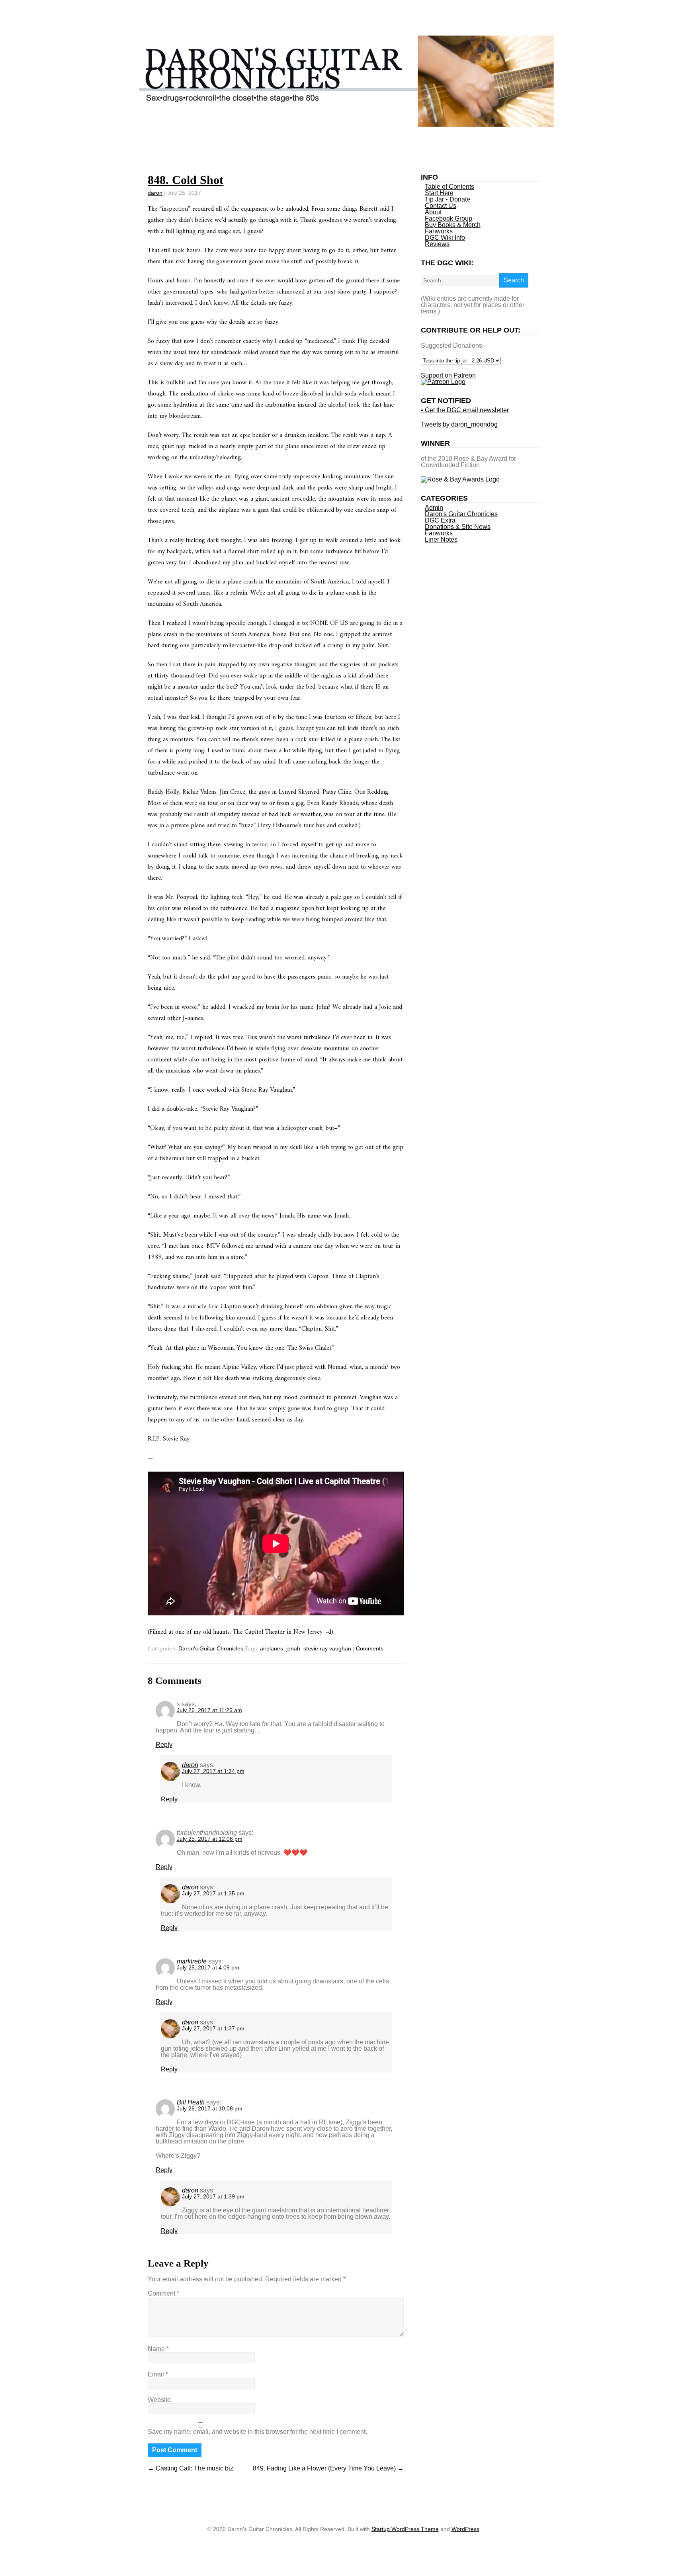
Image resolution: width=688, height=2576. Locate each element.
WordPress (465, 2529)
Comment (163, 2293)
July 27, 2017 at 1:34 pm (213, 1771)
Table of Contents (450, 187)
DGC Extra (440, 520)
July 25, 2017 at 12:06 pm (210, 1839)
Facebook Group (449, 218)
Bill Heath (191, 2102)
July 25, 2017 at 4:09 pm (208, 1967)
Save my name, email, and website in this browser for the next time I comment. (257, 2432)
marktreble (192, 1961)
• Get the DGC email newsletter (465, 410)
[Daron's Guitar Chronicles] (344, 125)
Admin (434, 508)
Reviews (437, 244)
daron (155, 193)
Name (158, 2349)
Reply (164, 1745)
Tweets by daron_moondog (459, 424)
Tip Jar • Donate (448, 199)
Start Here (439, 193)
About (433, 212)
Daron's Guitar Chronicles (211, 1648)
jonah (293, 1648)
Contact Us (441, 206)
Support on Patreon (448, 375)
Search (514, 280)
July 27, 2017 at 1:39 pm (213, 2196)
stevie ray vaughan (327, 1648)
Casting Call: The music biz (191, 2468)
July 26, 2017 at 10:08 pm (210, 2108)
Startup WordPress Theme (405, 2529)
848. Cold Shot (186, 180)
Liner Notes (441, 539)
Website (159, 2400)
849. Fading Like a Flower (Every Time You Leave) (328, 2468)
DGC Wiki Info (445, 238)
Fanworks (439, 231)
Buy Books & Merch (453, 225)
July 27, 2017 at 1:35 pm (213, 1893)
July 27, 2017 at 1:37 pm (213, 2028)
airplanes (272, 1648)
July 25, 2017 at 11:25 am (209, 1710)
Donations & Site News (458, 527)
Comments (370, 1648)
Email (158, 2374)
